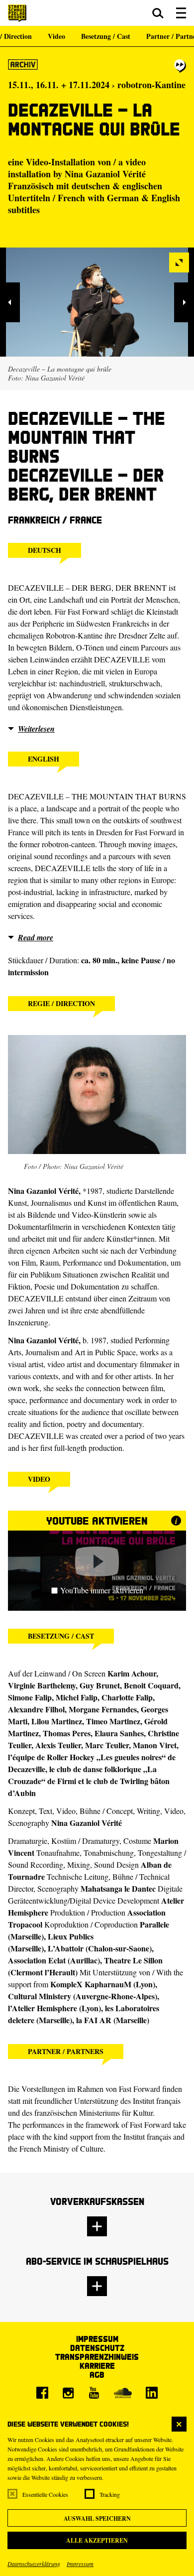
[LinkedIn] (152, 2393)
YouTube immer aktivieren (102, 1590)
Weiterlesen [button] (36, 729)
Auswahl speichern (97, 2518)
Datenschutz (97, 2348)
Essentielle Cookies (45, 2494)
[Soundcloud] (123, 2393)
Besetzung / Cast (106, 36)
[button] (158, 13)
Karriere (97, 2366)
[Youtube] (94, 2393)
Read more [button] (36, 937)
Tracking (110, 2494)
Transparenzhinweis (97, 2357)
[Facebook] (42, 2393)
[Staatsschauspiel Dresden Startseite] (17, 13)
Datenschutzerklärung (34, 2564)
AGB (97, 2375)
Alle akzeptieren (97, 2540)
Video (56, 36)
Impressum (80, 2564)
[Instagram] (68, 2393)
